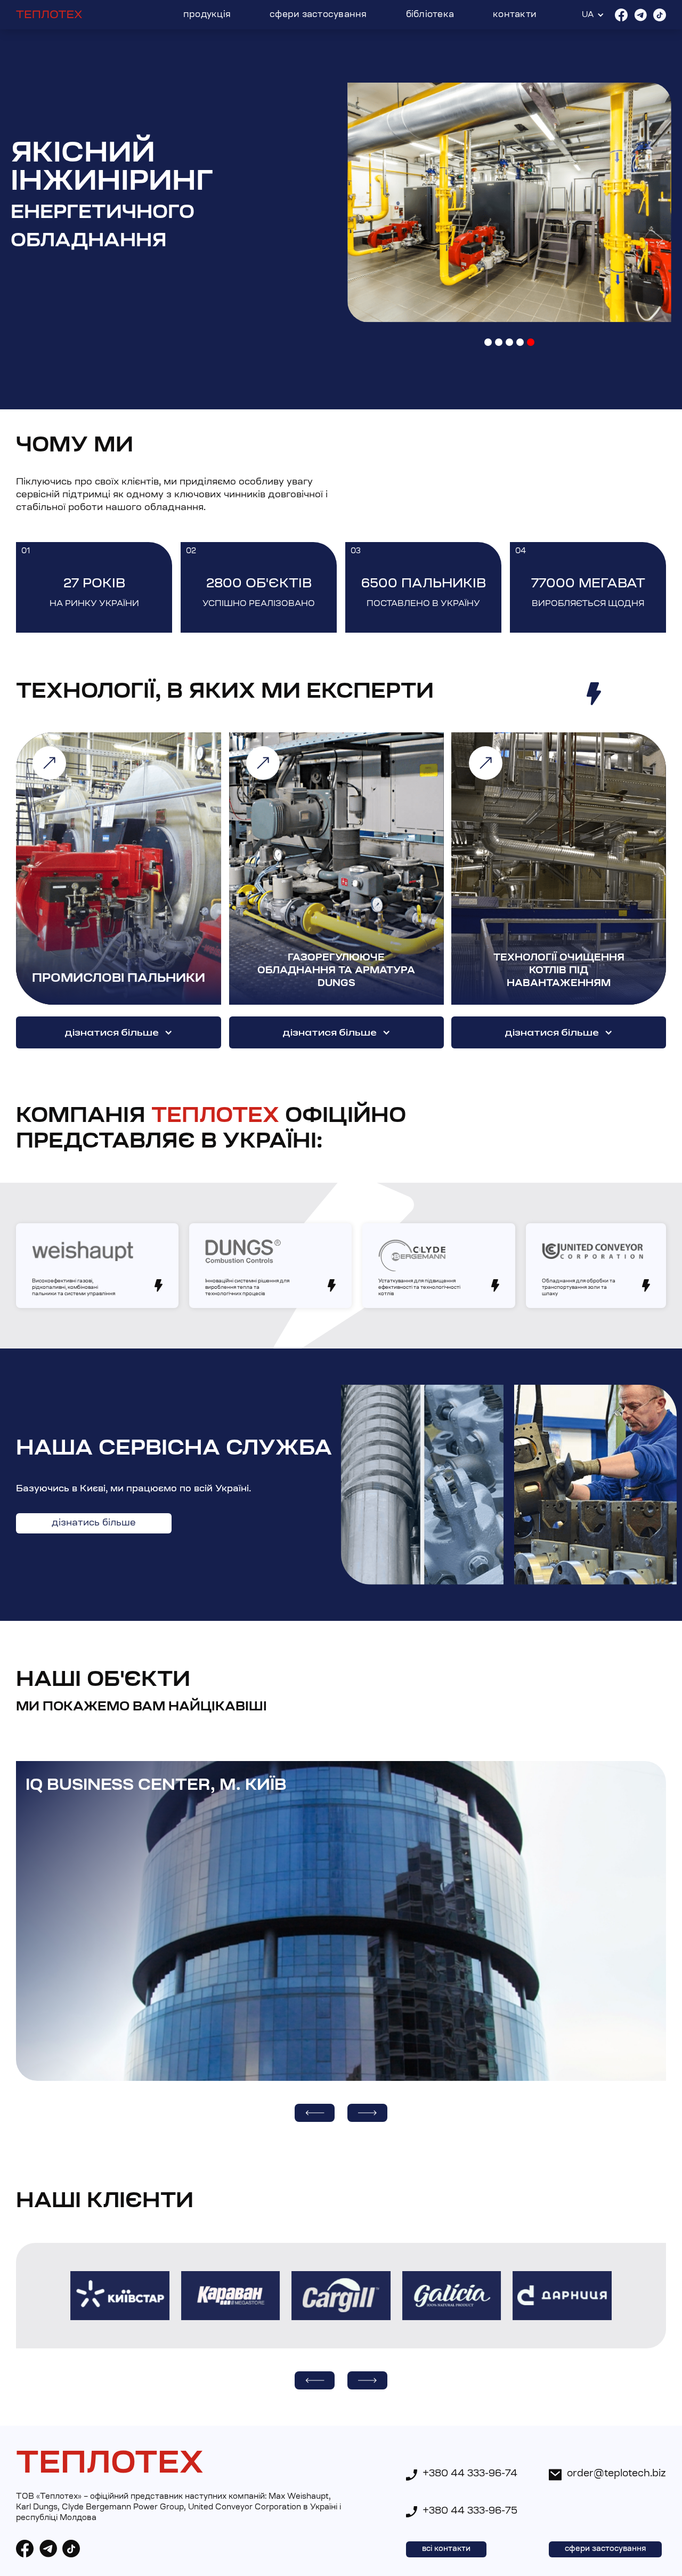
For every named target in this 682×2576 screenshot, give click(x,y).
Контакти (515, 15)
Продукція (207, 15)
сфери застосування (605, 2549)
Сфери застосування (318, 15)
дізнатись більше (94, 1523)
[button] (488, 342)
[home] (49, 15)
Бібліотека (430, 15)
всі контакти (446, 2549)
